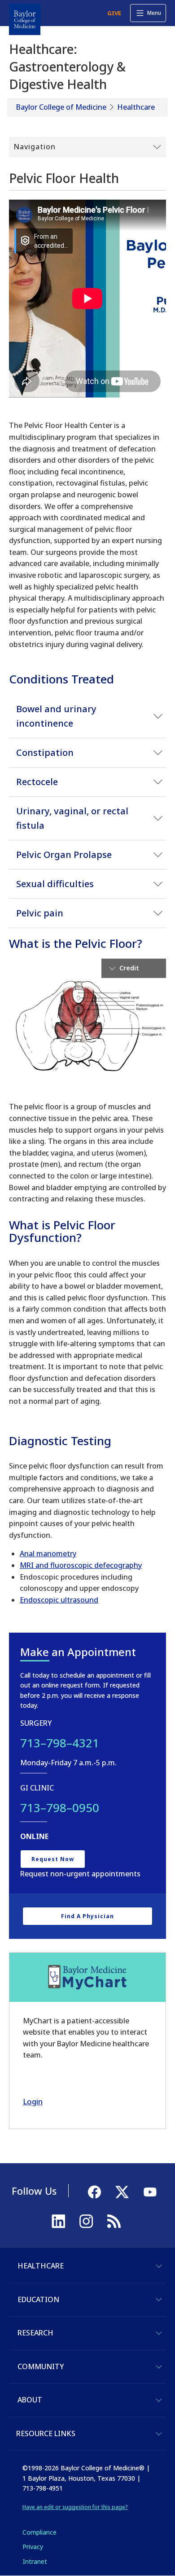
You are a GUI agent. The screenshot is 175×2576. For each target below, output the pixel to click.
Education (38, 2299)
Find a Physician (87, 1916)
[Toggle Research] (159, 2333)
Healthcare (136, 107)
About (30, 2400)
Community (41, 2366)
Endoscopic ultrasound (59, 1600)
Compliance (39, 2532)
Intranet (35, 2561)
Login (33, 2101)
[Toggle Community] (159, 2367)
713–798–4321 (60, 1743)
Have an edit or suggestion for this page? (75, 2507)
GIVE (114, 13)
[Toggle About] (159, 2400)
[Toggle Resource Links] (159, 2434)
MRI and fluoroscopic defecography (81, 1565)
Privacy (33, 2547)
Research (35, 2333)
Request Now (53, 1859)
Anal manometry (48, 1554)
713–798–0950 (60, 1808)
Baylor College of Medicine (61, 107)
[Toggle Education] (159, 2299)
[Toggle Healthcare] (159, 2266)
